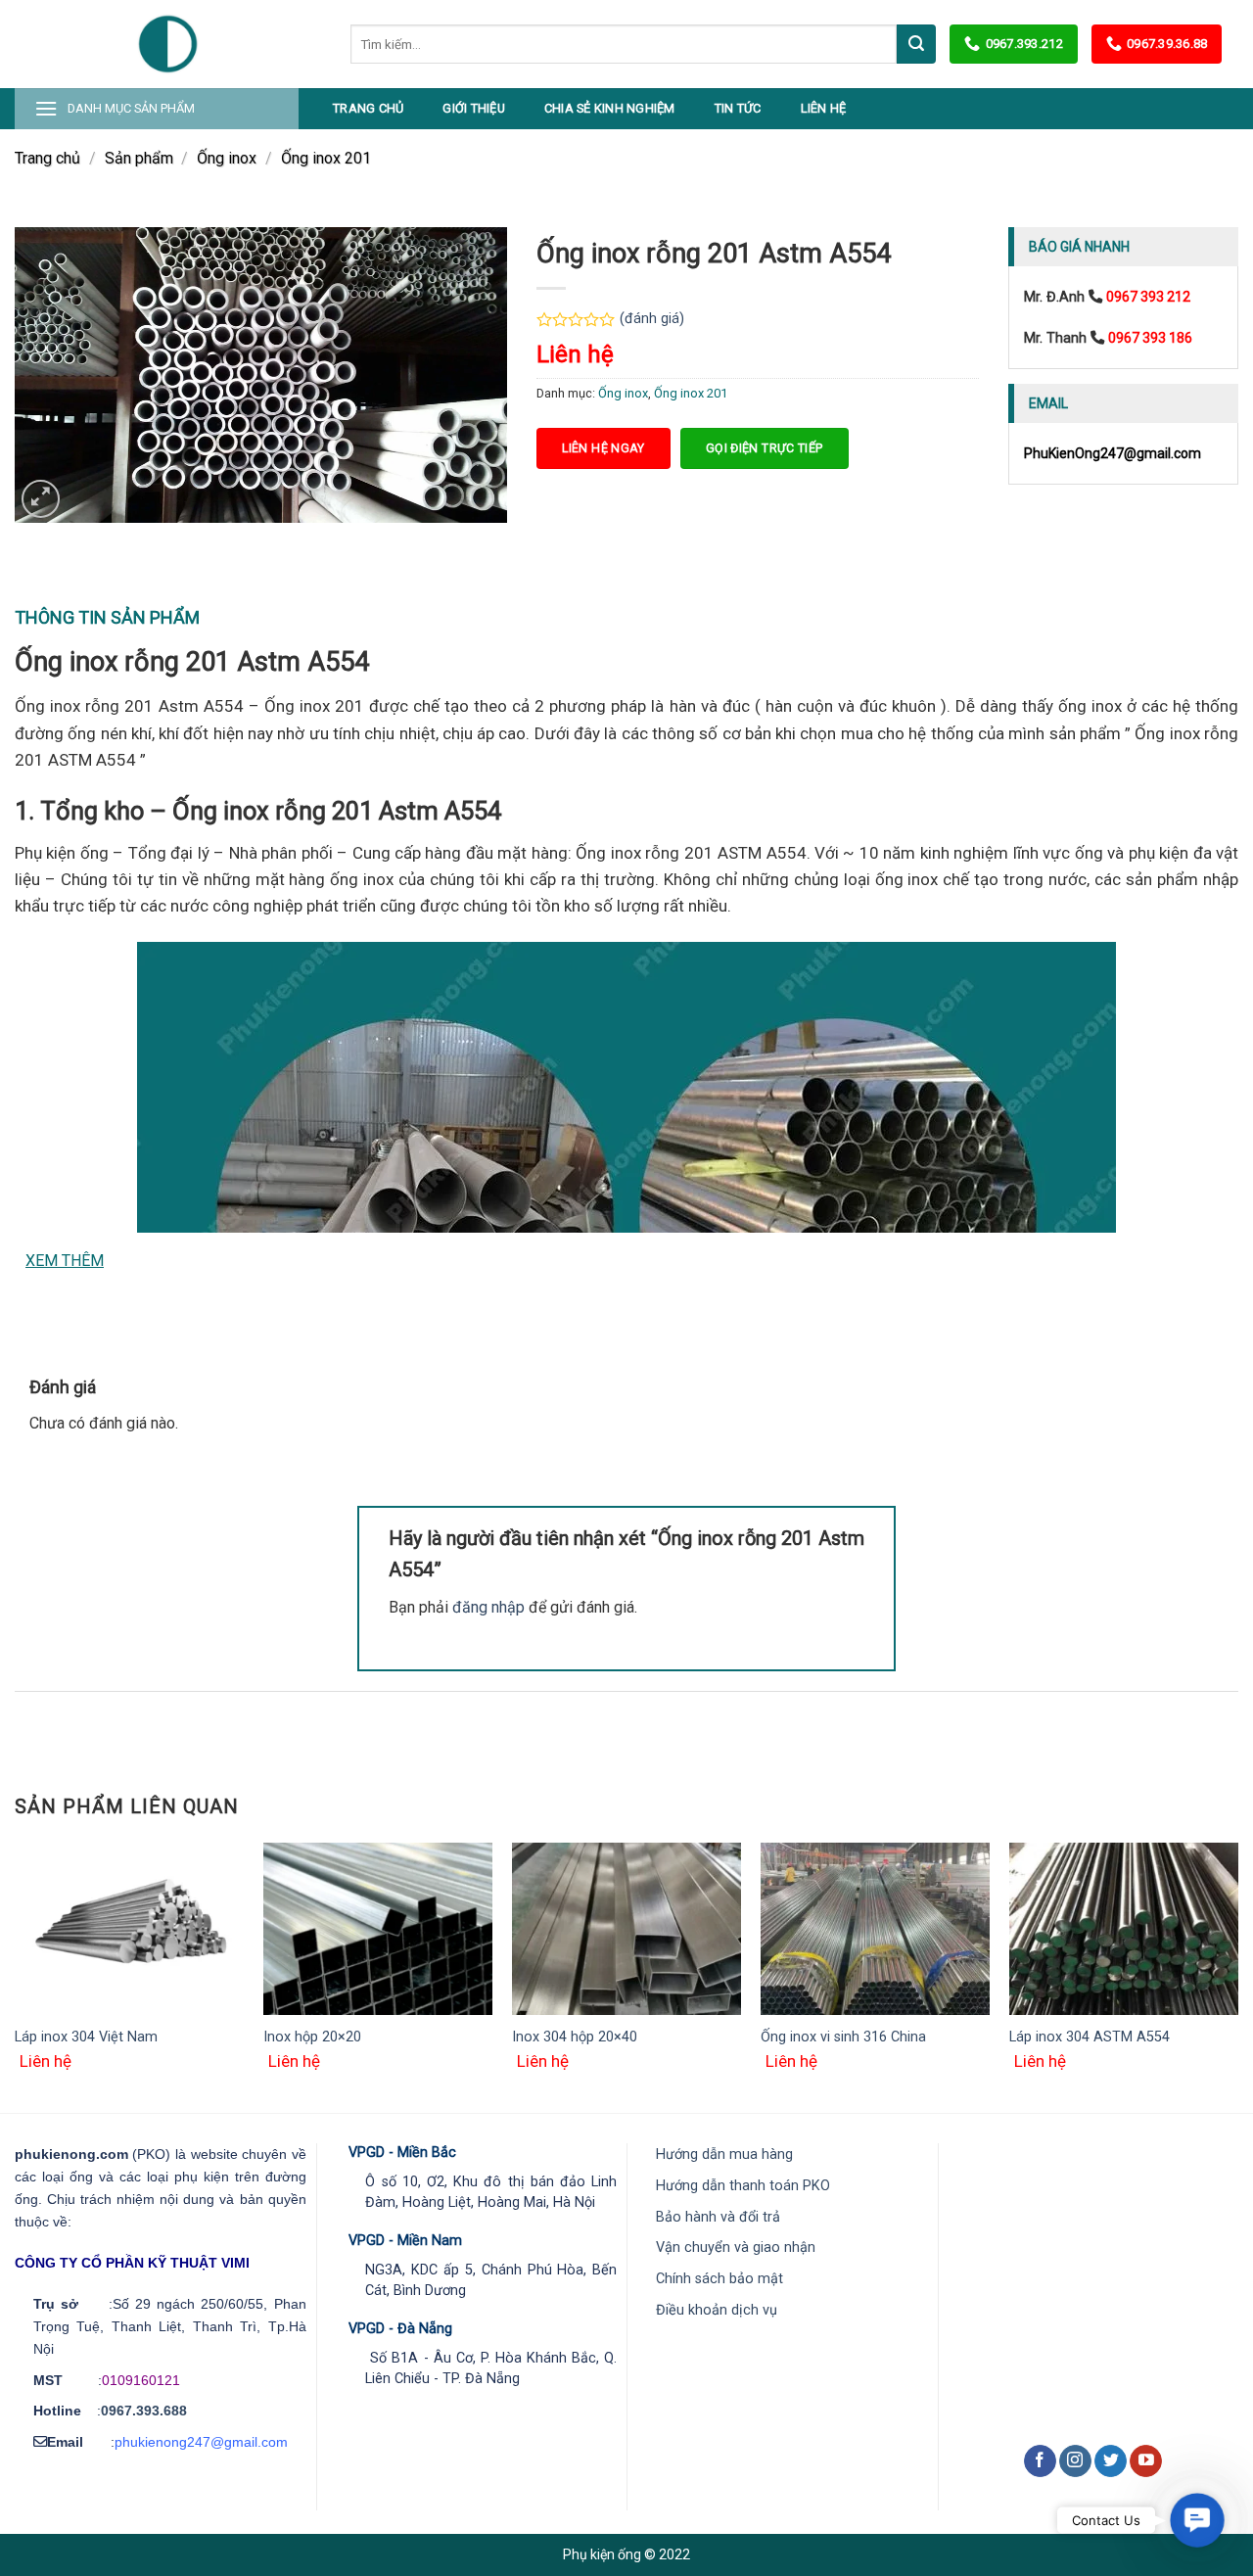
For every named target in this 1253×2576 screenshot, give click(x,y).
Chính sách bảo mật (719, 2279)
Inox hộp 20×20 (312, 2037)
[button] (1197, 2520)
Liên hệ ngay (603, 448)
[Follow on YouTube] (1146, 2461)
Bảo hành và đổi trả (718, 2217)
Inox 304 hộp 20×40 (575, 2037)
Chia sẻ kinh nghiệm (610, 108)
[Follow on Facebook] (1040, 2461)
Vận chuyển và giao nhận (736, 2248)
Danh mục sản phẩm (131, 108)
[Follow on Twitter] (1111, 2461)
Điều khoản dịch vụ (717, 2310)
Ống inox (227, 158)
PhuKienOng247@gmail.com (1113, 453)
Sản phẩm (139, 158)
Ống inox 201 (326, 158)
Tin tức (738, 108)
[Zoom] (41, 499)
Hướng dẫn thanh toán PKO (743, 2186)
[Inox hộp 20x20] (378, 1929)
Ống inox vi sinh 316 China (843, 2037)
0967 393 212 (1148, 297)
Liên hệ (824, 108)
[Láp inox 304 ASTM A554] (1124, 1929)
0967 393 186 (1150, 338)
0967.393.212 (1024, 44)
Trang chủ (368, 108)
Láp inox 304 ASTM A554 (1090, 2037)
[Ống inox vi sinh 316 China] (875, 1929)
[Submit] (916, 44)
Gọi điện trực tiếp (765, 448)
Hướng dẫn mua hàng (724, 2154)
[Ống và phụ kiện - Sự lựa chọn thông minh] (168, 44)
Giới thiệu (474, 108)
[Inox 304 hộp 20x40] (626, 1929)
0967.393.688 (144, 2411)
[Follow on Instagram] (1075, 2461)
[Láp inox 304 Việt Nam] (129, 1929)
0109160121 (141, 2380)
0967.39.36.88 (1167, 44)
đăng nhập (488, 1607)
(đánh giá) (652, 319)
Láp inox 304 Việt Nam (86, 2037)
